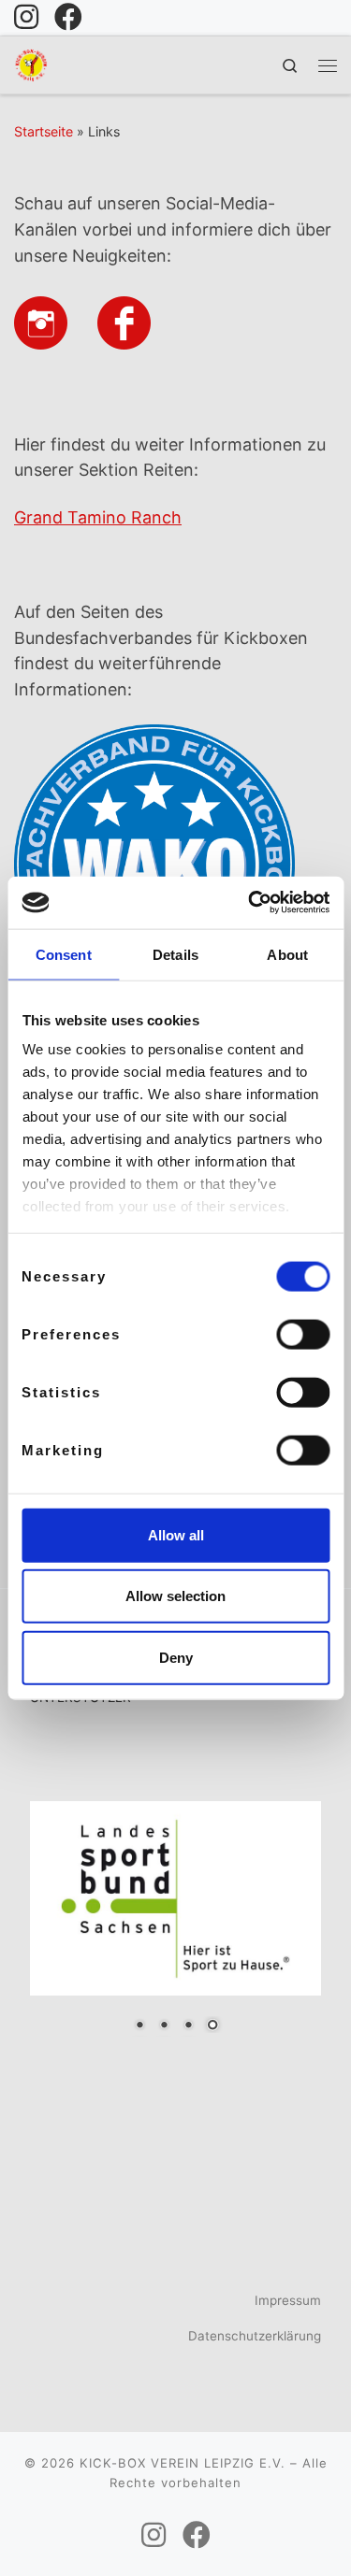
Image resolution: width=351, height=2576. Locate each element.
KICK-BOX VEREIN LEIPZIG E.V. (183, 2463)
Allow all (176, 1534)
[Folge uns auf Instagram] (26, 17)
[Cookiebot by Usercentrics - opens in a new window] (250, 903)
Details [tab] (175, 954)
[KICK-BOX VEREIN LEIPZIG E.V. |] (31, 63)
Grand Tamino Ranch (98, 517)
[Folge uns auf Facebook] (68, 17)
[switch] (303, 1334)
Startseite (44, 131)
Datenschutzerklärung (255, 2336)
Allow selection (175, 1596)
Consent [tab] (64, 954)
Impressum (288, 2300)
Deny (176, 1657)
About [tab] (287, 954)
